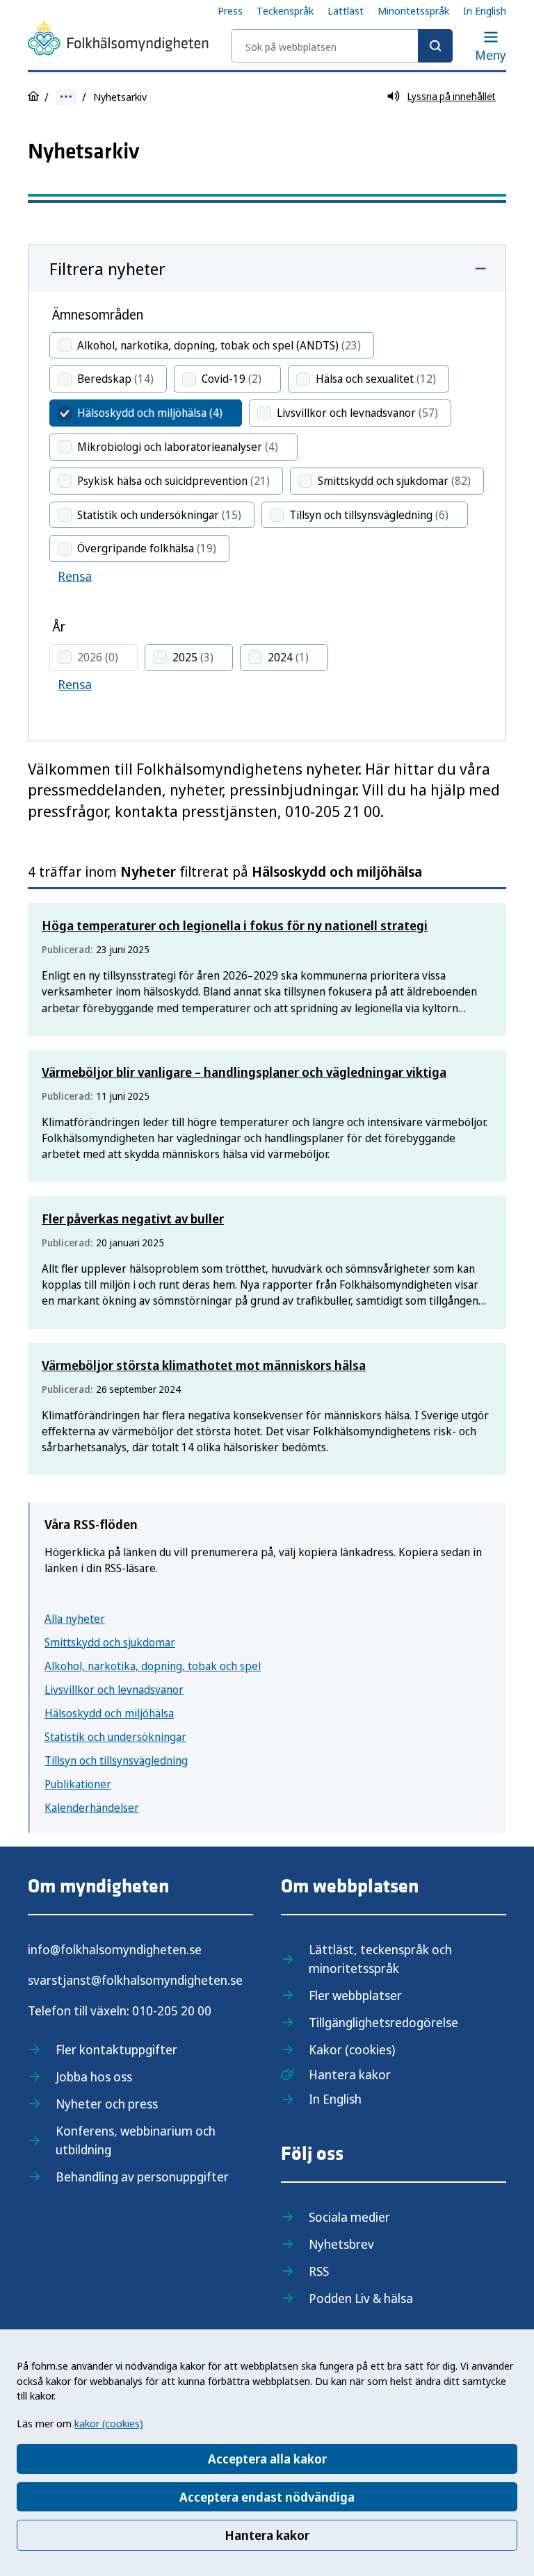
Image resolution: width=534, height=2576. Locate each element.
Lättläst (346, 10)
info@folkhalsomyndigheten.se (115, 1949)
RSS (319, 2271)
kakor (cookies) (109, 2423)
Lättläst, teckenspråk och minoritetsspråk (380, 1959)
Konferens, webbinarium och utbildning (136, 2140)
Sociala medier (349, 2217)
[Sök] (435, 46)
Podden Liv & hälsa (361, 2298)
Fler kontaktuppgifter (116, 2049)
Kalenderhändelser (92, 1808)
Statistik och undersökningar (115, 1737)
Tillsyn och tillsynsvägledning (116, 1760)
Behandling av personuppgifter (142, 2177)
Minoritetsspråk (413, 10)
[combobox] (342, 46)
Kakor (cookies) (352, 2049)
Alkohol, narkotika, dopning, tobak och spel (153, 1666)
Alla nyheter (75, 1619)
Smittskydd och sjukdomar (110, 1642)
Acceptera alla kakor (267, 2459)
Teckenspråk (285, 10)
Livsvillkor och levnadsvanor (114, 1690)
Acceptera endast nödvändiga (267, 2497)
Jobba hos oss (94, 2077)
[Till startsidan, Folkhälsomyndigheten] (118, 40)
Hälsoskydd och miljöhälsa (109, 1713)
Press (230, 10)
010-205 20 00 (172, 2011)
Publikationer (78, 1784)
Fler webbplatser (355, 1995)
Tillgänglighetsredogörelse (383, 2022)
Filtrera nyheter (107, 269)
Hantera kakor (267, 2535)
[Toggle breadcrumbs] (66, 97)
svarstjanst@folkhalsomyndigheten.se (135, 1980)
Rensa (75, 576)
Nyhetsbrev (341, 2244)
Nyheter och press (107, 2104)
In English (485, 10)
